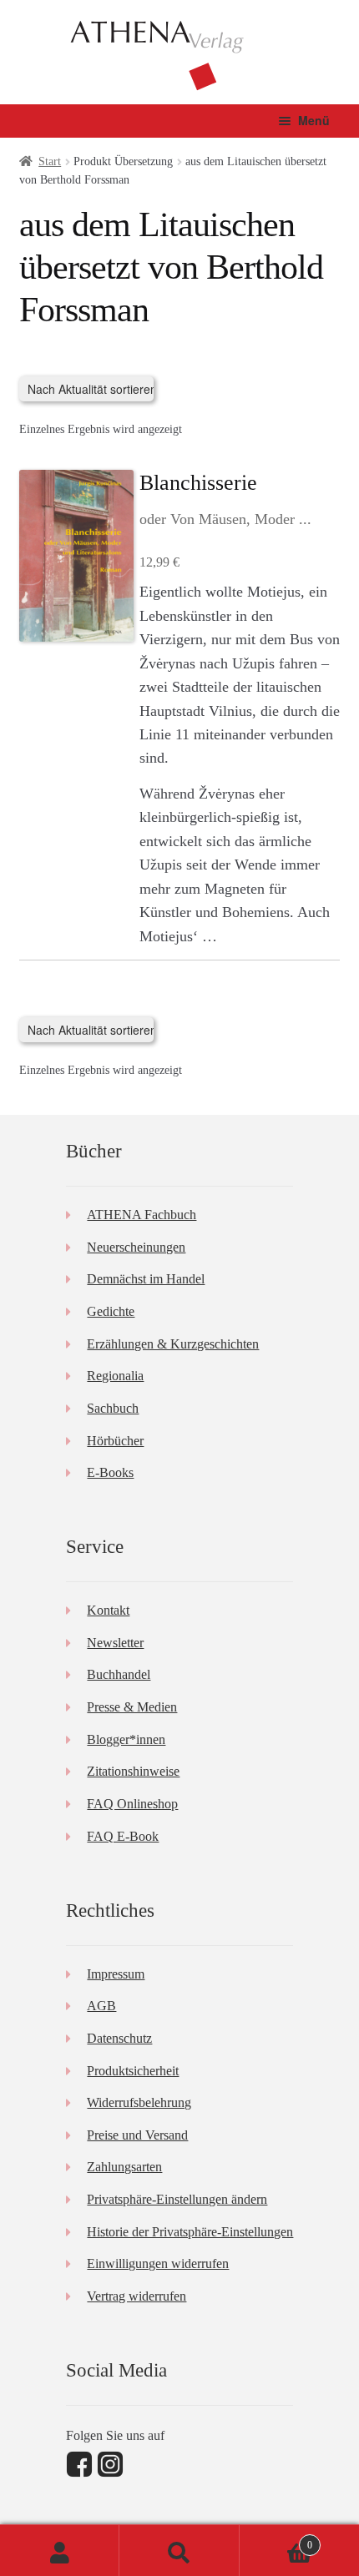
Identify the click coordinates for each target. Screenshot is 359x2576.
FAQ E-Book (123, 1836)
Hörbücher (115, 1441)
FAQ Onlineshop (132, 1804)
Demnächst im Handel (146, 1279)
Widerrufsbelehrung (139, 2102)
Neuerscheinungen (136, 1247)
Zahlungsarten (124, 2167)
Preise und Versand (137, 2135)
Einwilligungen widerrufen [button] (158, 2263)
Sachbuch (113, 1408)
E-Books (110, 1472)
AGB (101, 2006)
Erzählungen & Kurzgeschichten (173, 1344)
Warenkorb (276, 2540)
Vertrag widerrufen (137, 2296)
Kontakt (108, 1610)
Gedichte (111, 1311)
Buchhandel (119, 1674)
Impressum (116, 1974)
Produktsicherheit (133, 2071)
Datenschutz (119, 2038)
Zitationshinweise (133, 1771)
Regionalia (115, 1376)
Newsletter (115, 1643)
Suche (179, 2551)
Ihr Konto (60, 2551)
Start (50, 161)
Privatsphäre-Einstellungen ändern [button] (177, 2199)
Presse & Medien (132, 1707)
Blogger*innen (126, 1739)
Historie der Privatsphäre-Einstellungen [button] (190, 2232)
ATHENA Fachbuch (142, 1215)
